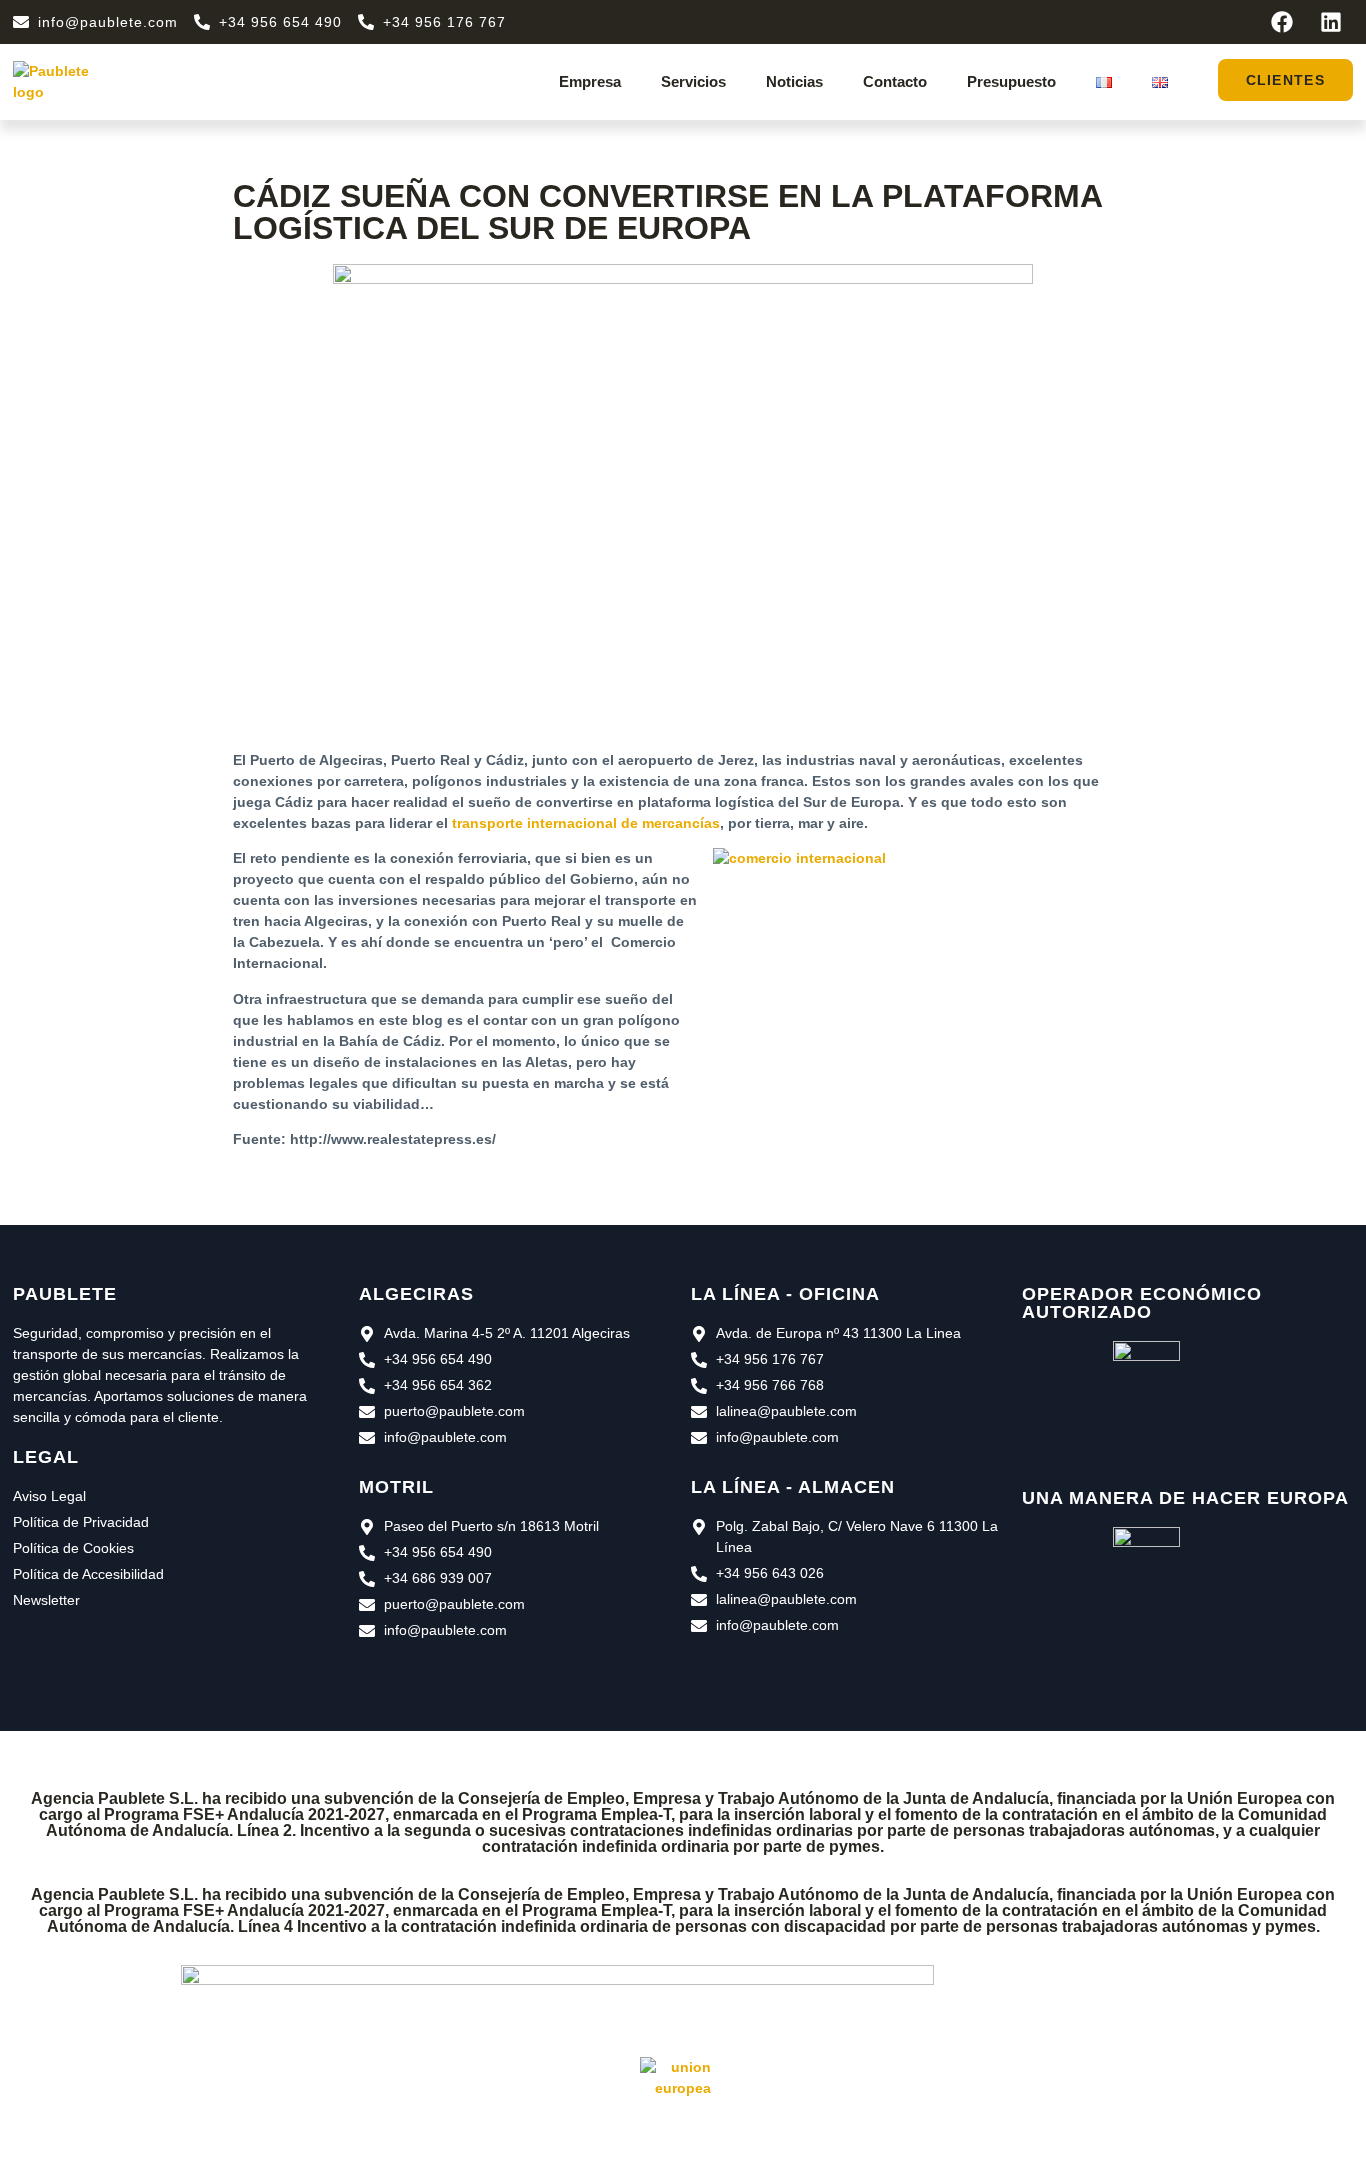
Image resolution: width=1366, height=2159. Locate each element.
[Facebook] (1282, 22)
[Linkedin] (1331, 22)
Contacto (895, 81)
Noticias (794, 81)
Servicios (693, 81)
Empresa (590, 81)
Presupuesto (1011, 81)
